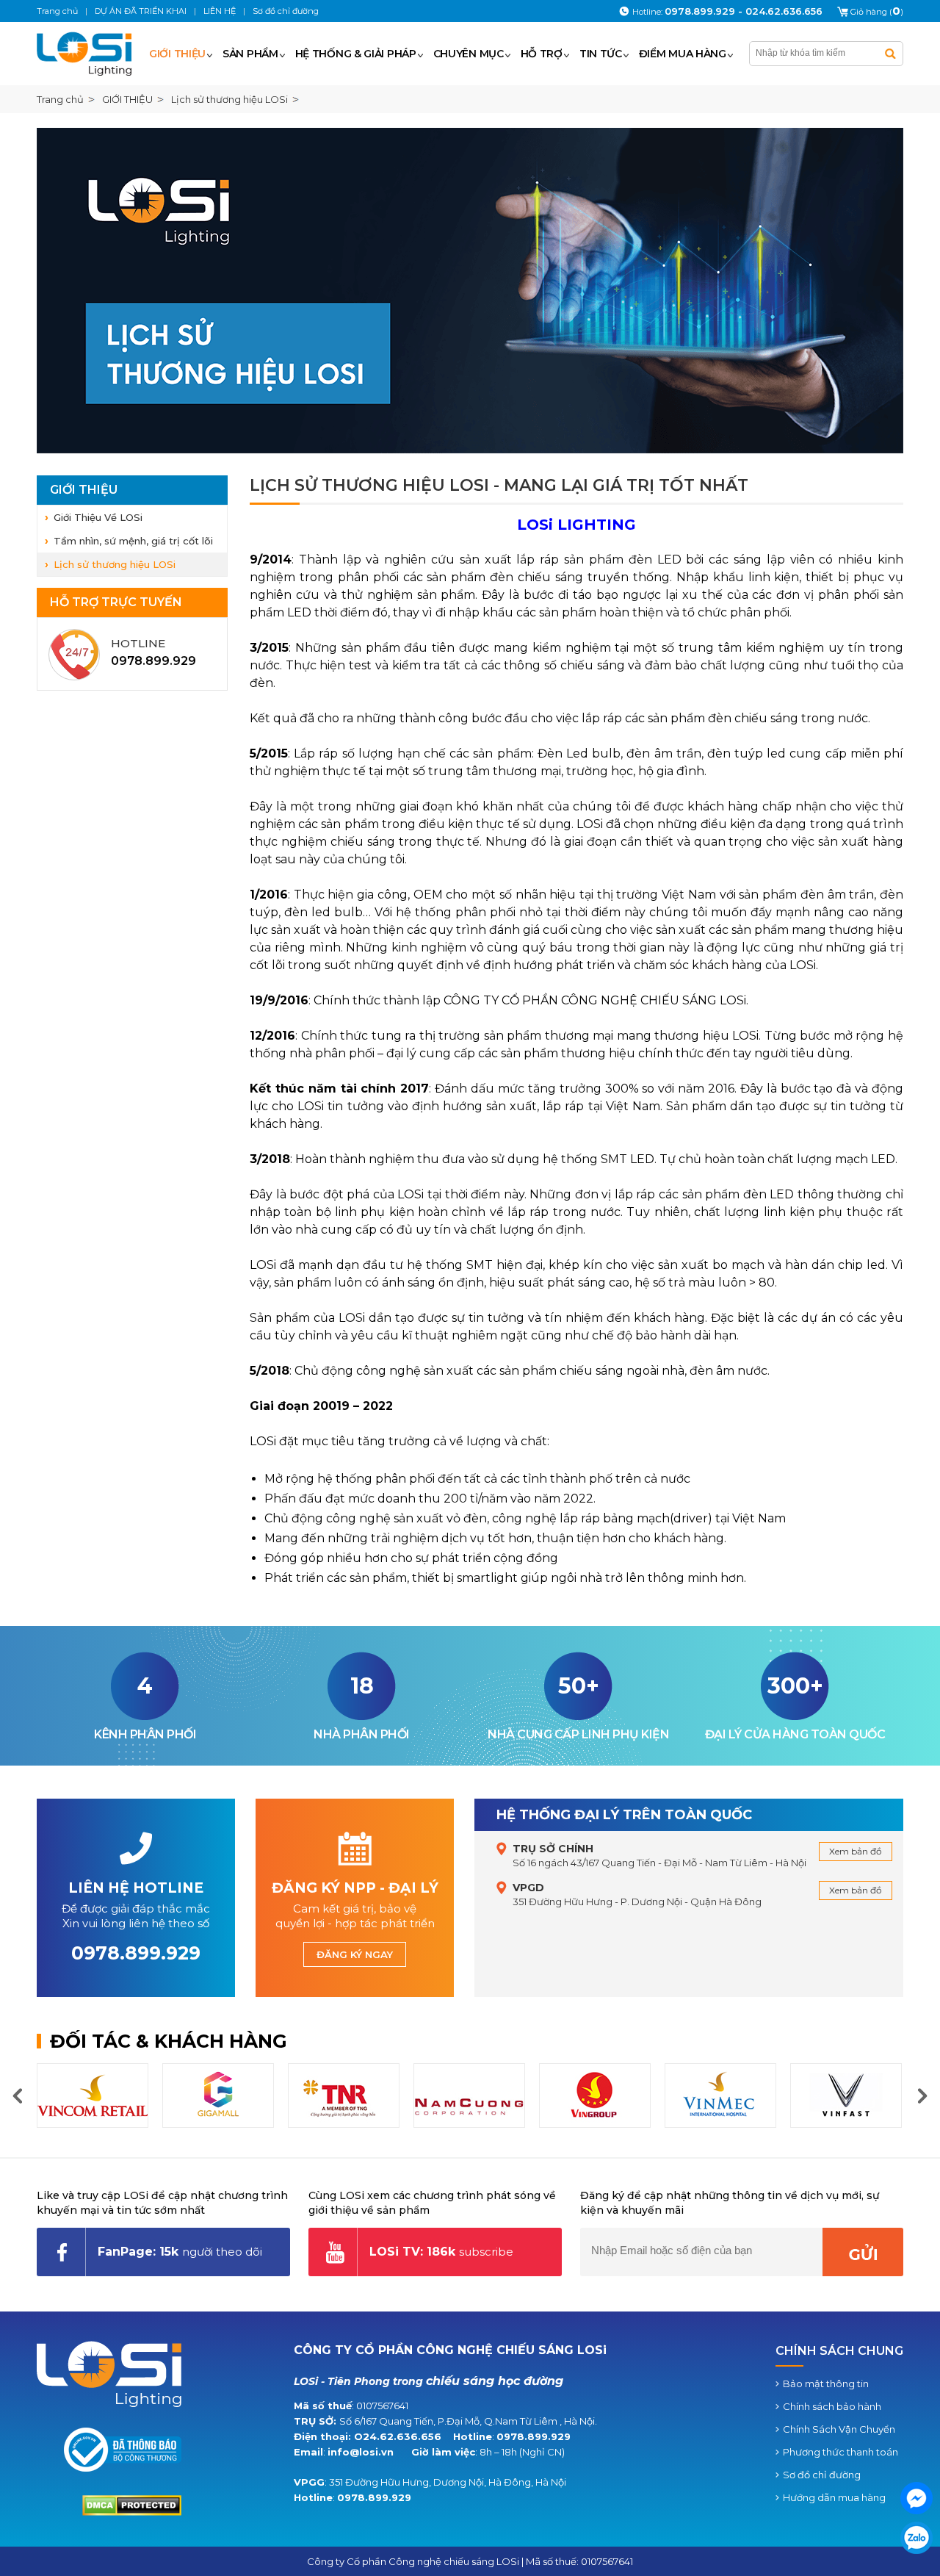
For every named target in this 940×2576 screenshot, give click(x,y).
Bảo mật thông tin (826, 2383)
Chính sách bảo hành (832, 2406)
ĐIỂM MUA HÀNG (683, 54)
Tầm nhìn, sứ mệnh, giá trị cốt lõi (133, 541)
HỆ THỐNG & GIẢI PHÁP (356, 54)
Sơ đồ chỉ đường (822, 2475)
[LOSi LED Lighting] (90, 54)
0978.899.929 (534, 2436)
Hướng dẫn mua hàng (834, 2497)
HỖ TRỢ (542, 54)
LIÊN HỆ (220, 11)
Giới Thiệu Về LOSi (98, 517)
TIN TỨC (601, 54)
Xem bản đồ (856, 1851)
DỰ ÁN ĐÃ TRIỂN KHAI (141, 11)
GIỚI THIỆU (177, 54)
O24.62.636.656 (398, 2436)
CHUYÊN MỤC (469, 54)
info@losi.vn (361, 2452)
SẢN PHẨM (250, 54)
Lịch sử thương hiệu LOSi (115, 564)
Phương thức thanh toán (840, 2452)
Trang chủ (60, 99)
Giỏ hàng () (877, 12)
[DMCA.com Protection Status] (132, 2512)
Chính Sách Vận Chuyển (839, 2429)
